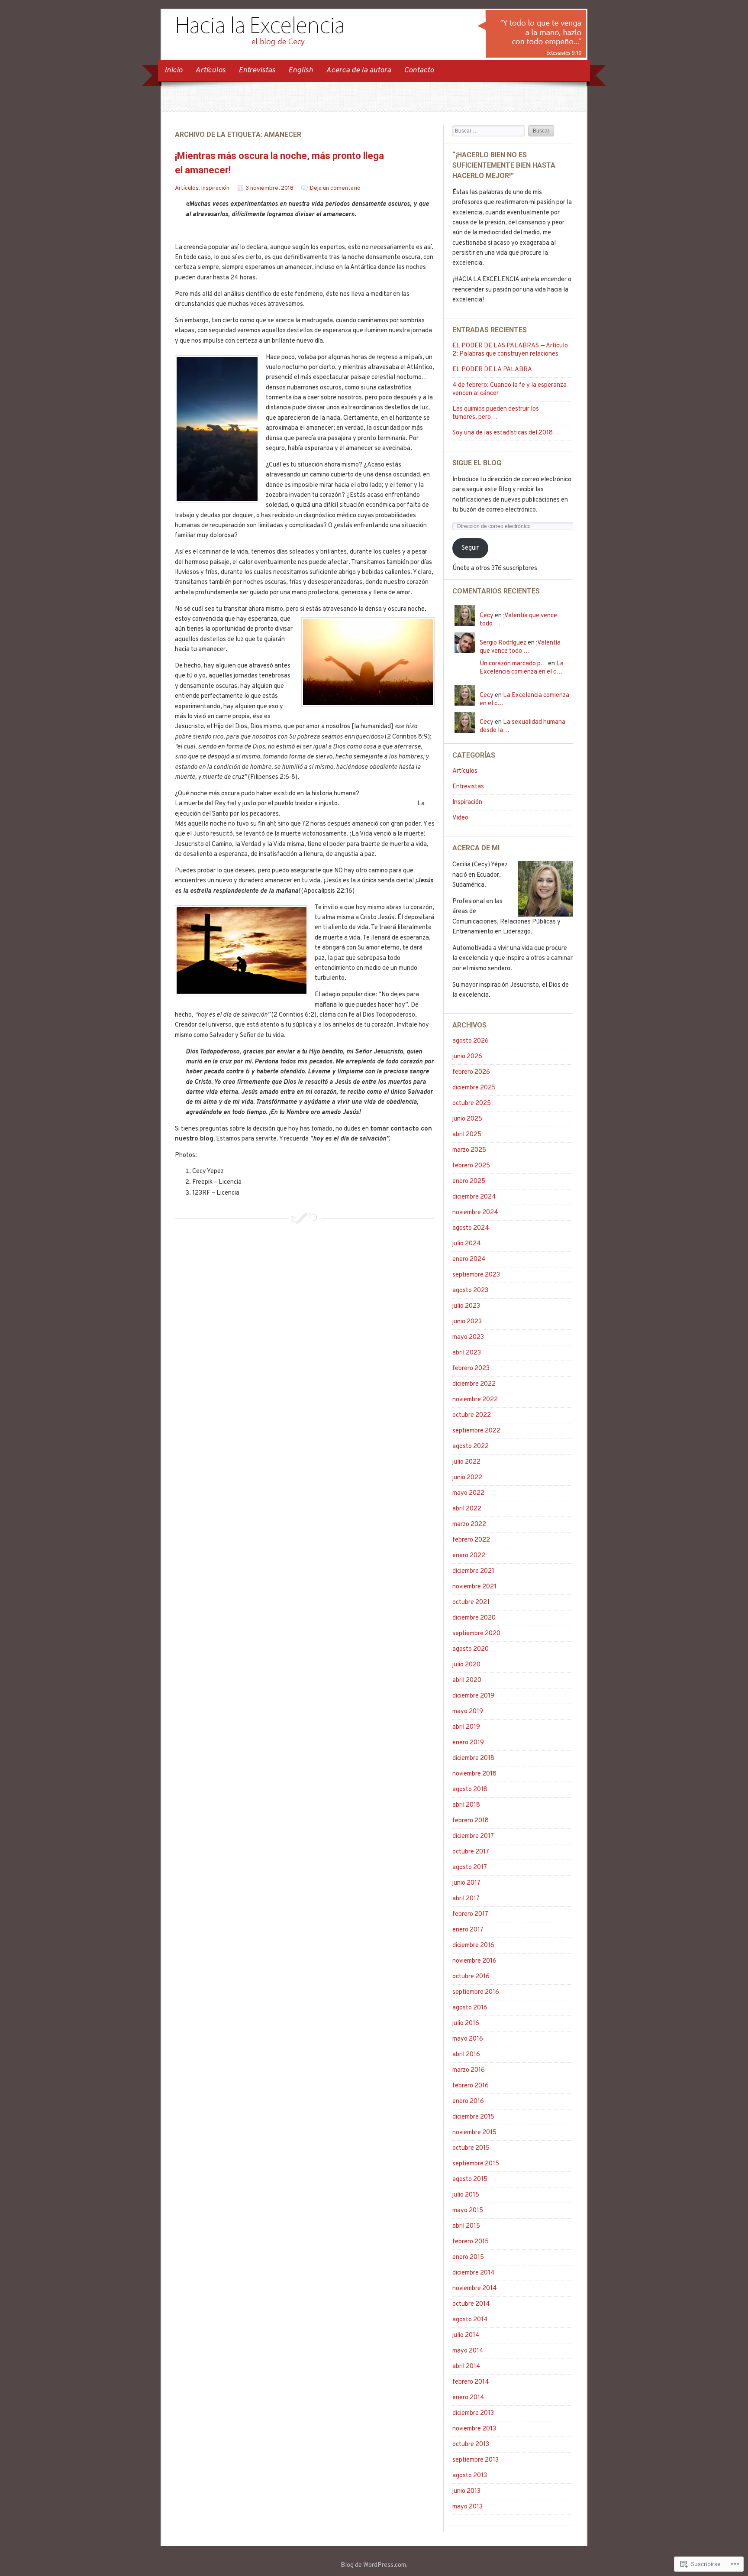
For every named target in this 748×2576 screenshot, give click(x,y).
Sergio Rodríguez (503, 643)
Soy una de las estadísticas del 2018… (506, 433)
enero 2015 (468, 2257)
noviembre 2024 (475, 1213)
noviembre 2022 (475, 1400)
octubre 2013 (471, 2445)
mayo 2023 (468, 1337)
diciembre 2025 (474, 1088)
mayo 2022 (468, 1493)
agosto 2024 (471, 1228)
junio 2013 (466, 2491)
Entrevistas (257, 70)
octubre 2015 (471, 2148)
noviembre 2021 (474, 1587)
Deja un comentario (335, 188)
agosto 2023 (470, 1291)
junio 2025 (467, 1119)
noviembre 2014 (475, 2289)
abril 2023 (467, 1353)
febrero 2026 (471, 1072)
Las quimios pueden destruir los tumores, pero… (496, 413)
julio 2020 (466, 1665)
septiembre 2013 (476, 2460)
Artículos (210, 70)
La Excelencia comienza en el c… (522, 668)
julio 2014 (466, 2335)
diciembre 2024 (474, 1197)
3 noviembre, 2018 (270, 188)
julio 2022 (466, 1462)
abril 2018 (466, 1805)
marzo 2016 (469, 2070)
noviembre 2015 (474, 2133)
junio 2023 (467, 1322)
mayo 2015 (468, 2211)
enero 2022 (469, 1556)
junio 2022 (467, 1478)
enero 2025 (469, 1181)
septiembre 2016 (476, 1992)
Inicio (173, 70)
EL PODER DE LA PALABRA (492, 370)
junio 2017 (466, 1883)
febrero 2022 (471, 1540)
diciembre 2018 (473, 1758)
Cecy (487, 616)
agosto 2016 (470, 2008)
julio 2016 (466, 2024)
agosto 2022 (471, 1447)
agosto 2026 (471, 1041)
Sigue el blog (477, 463)
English (301, 70)
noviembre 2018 (474, 1774)
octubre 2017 (471, 1852)
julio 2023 (466, 1306)
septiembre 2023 (476, 1275)
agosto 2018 (470, 1790)
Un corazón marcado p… (513, 664)
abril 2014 (466, 2367)
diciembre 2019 (473, 1696)
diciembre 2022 (474, 1384)
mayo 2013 (467, 2507)
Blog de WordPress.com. (374, 2565)
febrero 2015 (471, 2242)
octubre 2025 (472, 1103)
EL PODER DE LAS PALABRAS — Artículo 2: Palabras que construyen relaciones (510, 350)
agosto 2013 (470, 2476)
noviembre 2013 (474, 2429)
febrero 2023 (471, 1369)
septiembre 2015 (476, 2164)
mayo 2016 (468, 2039)
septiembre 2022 (476, 1431)
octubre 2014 (471, 2304)
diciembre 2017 (473, 1836)
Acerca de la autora (358, 70)
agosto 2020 (471, 1649)
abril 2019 (466, 1727)
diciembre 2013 (473, 2413)
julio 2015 (466, 2195)
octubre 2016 (471, 1977)
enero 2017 (468, 1930)
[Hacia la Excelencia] (374, 56)
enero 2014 (468, 2398)
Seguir (470, 548)
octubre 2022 (472, 1415)
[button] (217, 429)
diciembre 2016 (473, 1946)
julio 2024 (467, 1244)
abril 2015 (466, 2226)
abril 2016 (466, 2055)
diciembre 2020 (474, 1618)
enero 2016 (468, 2101)
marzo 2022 (469, 1525)
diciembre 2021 (473, 1571)
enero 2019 (468, 1743)
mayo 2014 (468, 2351)
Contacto (419, 70)
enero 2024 (469, 1259)
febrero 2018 (471, 1821)
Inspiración (215, 188)
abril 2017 (466, 1899)
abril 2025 (467, 1135)
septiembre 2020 (476, 1634)
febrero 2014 (471, 2382)
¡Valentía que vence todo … (520, 647)
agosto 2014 (470, 2320)
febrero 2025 (471, 1166)
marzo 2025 (469, 1150)
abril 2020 (467, 1680)
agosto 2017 (470, 1868)
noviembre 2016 (474, 1961)
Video (460, 818)
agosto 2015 (470, 2179)
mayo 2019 (468, 1712)
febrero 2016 (471, 2086)
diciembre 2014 (474, 2273)
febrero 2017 (470, 1914)
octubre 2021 (471, 1602)
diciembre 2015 (473, 2117)
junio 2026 (467, 1057)
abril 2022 (467, 1509)
